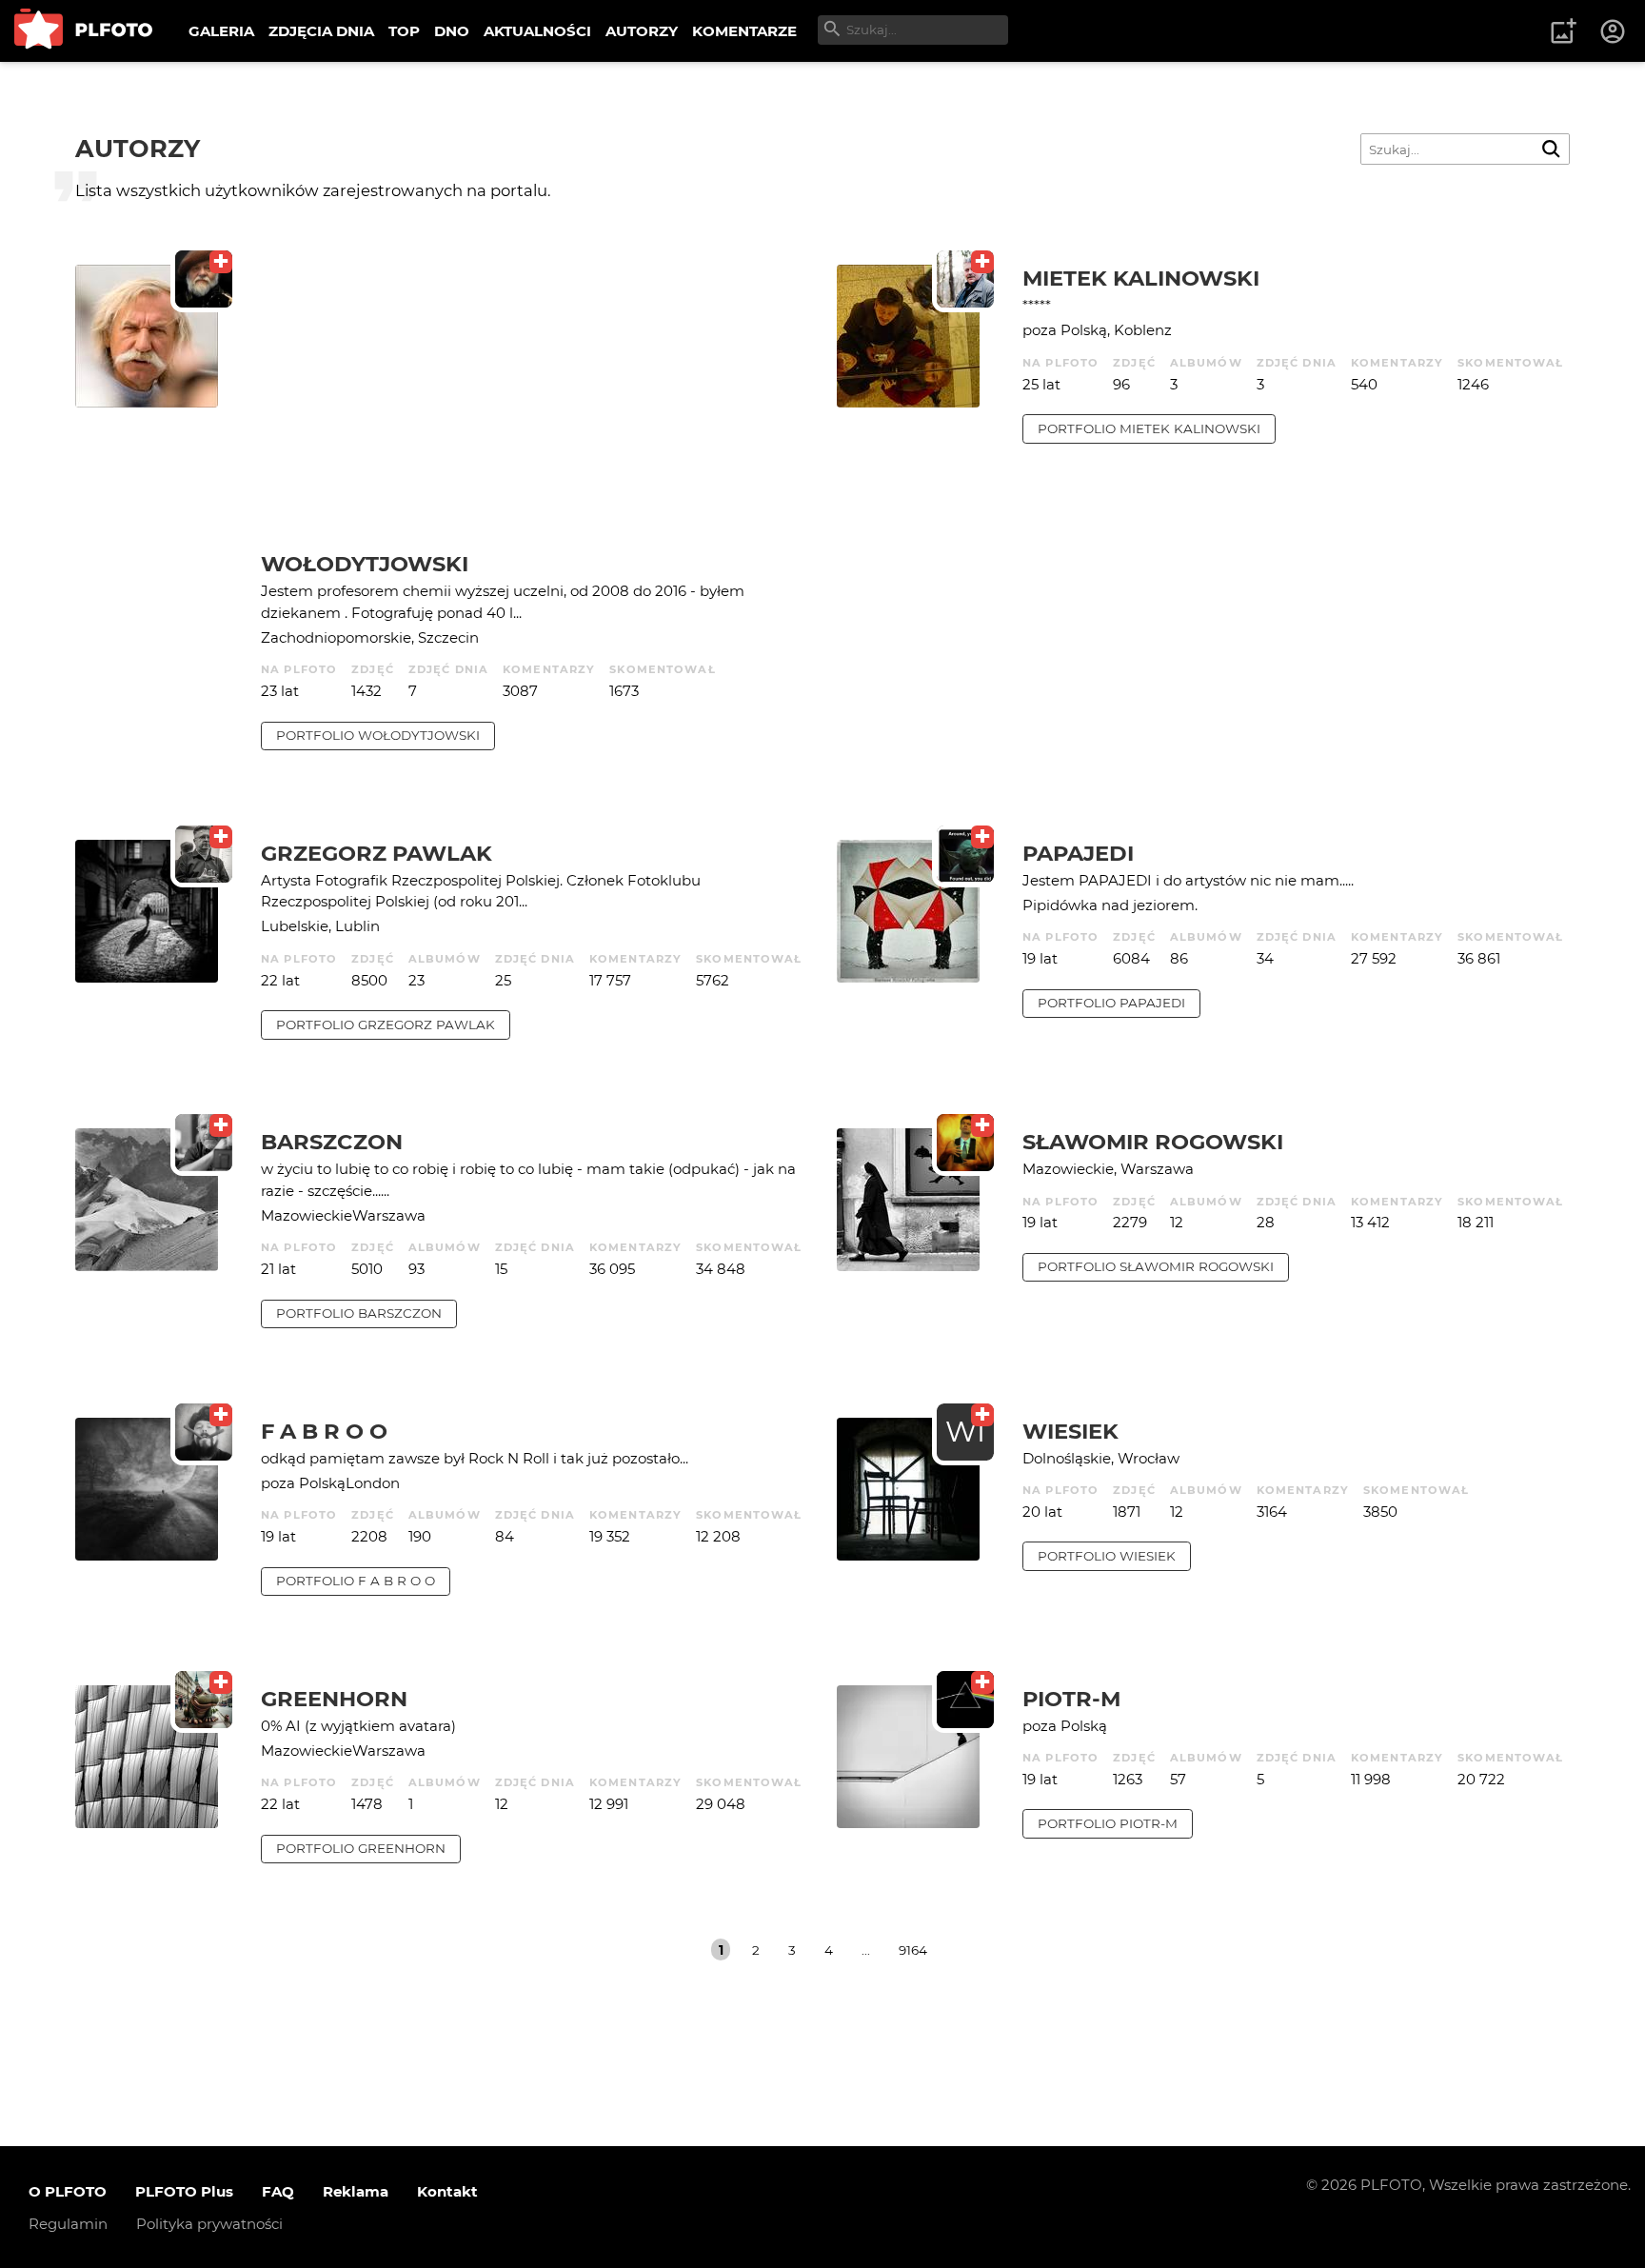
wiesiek (1070, 1431)
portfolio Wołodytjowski (378, 735)
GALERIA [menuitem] (221, 31)
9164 (913, 1950)
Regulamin (68, 2224)
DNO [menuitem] (452, 31)
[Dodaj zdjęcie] (1563, 31)
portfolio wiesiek (1107, 1556)
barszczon (332, 1142)
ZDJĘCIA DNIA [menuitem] (321, 31)
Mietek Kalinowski (1141, 278)
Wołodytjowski (365, 564)
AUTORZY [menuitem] (642, 31)
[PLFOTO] (83, 31)
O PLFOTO (68, 2191)
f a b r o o (324, 1431)
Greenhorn (334, 1699)
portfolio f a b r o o (356, 1581)
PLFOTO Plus (184, 2191)
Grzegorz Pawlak (377, 853)
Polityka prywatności (209, 2224)
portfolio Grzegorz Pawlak (386, 1025)
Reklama (356, 2191)
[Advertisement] (535, 408)
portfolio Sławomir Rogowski (1156, 1266)
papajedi (1078, 853)
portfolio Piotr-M (1108, 1823)
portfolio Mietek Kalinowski (1149, 428)
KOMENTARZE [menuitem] (744, 31)
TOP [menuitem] (404, 31)
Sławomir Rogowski (1153, 1142)
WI (965, 1432)
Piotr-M (1071, 1699)
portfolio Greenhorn (361, 1848)
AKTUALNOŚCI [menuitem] (537, 31)
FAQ (278, 2191)
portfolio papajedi (1111, 1003)
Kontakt (447, 2191)
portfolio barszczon (359, 1313)
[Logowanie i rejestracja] (1614, 31)
